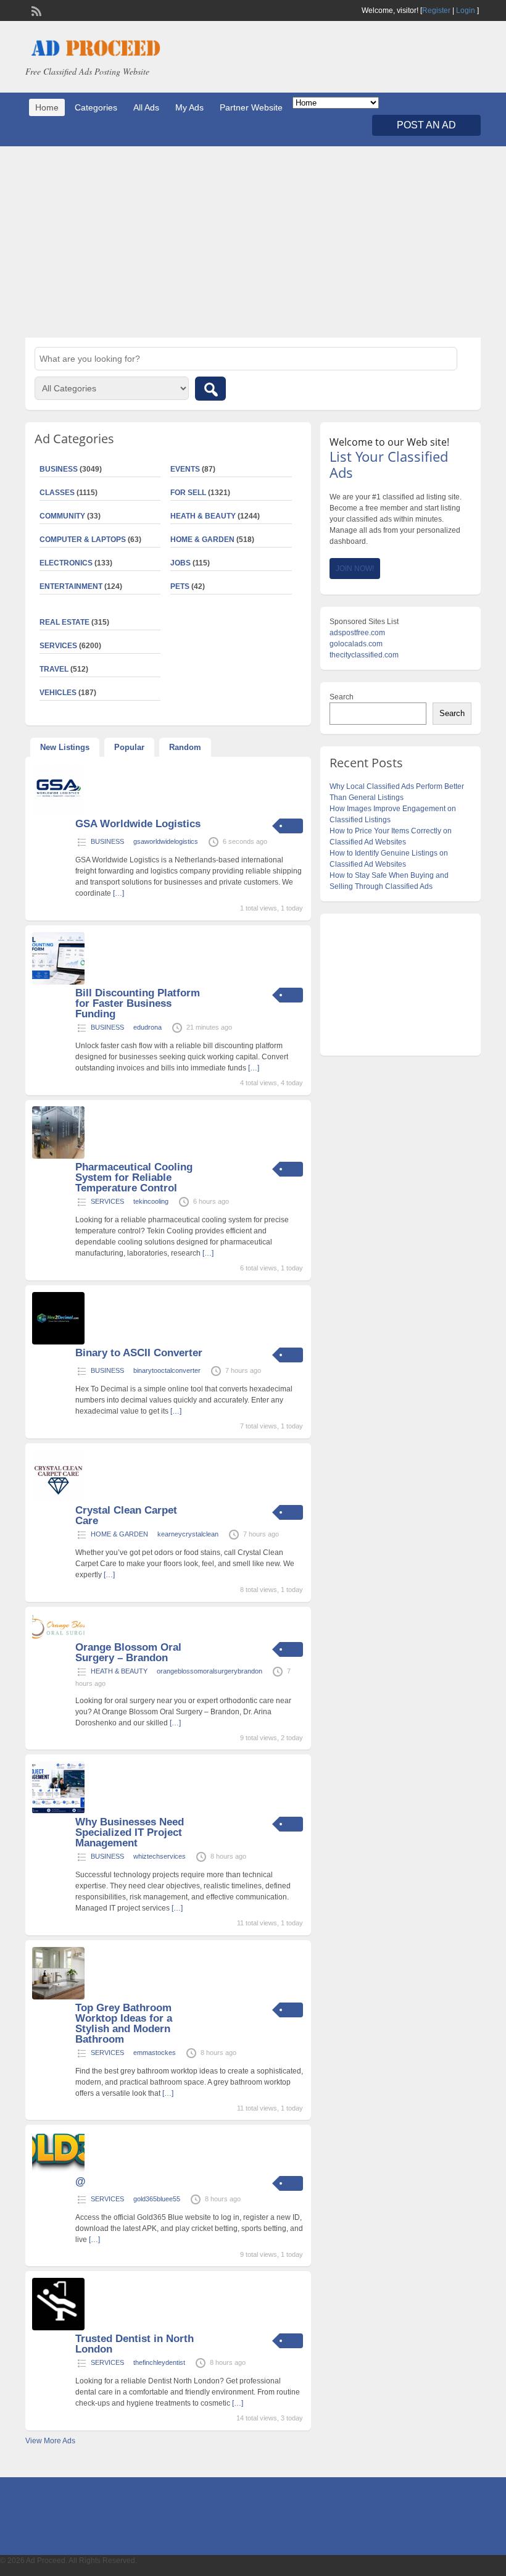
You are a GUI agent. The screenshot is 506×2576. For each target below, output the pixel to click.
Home (47, 107)
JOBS (180, 563)
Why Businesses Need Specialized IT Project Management (130, 1832)
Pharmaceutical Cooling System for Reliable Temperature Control (134, 1178)
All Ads (146, 107)
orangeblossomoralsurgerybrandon (209, 1671)
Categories (96, 107)
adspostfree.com (357, 633)
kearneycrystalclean (188, 1534)
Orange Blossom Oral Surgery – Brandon (128, 1653)
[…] (118, 893)
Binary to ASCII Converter (139, 1353)
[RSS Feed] (35, 10)
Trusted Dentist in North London (135, 2344)
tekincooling (151, 1201)
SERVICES (107, 1201)
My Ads (189, 107)
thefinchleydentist (159, 2362)
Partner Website (251, 107)
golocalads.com (356, 644)
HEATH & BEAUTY (203, 516)
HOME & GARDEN (202, 540)
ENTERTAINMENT (71, 586)
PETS (180, 586)
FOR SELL (188, 493)
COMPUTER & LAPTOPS (83, 540)
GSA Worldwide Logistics (138, 824)
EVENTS (185, 469)
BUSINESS (107, 841)
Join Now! (355, 569)
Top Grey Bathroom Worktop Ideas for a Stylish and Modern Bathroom (124, 2024)
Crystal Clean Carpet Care (126, 1515)
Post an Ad (426, 125)
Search (342, 697)
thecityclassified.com (364, 655)
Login (466, 10)
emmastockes (155, 2053)
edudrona (147, 1027)
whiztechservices (160, 1856)
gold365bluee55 (157, 2199)
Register (436, 10)
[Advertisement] (253, 242)
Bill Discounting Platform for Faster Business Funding (138, 1003)
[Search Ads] (210, 389)
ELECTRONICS (66, 563)
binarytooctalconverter (167, 1370)
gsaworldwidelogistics (166, 841)
